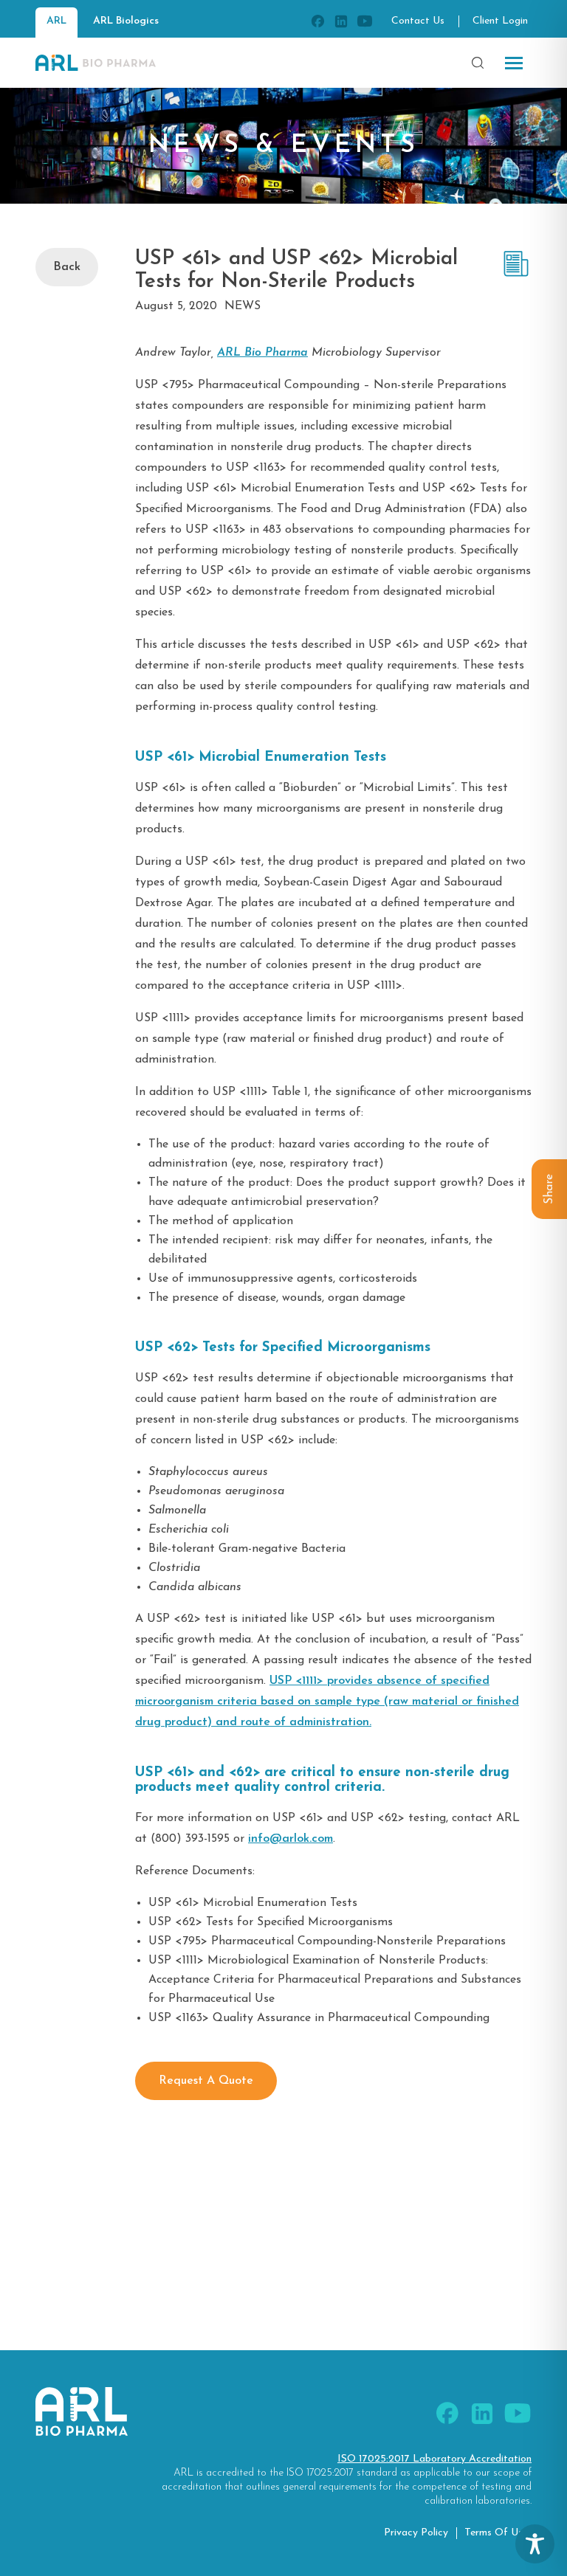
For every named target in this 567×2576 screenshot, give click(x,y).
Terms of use (496, 2533)
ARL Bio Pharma (262, 353)
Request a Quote (206, 2081)
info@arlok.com (291, 1839)
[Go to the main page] (96, 63)
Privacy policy (416, 2533)
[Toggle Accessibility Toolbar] (535, 2544)
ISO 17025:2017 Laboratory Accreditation (434, 2459)
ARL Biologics (126, 21)
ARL (56, 21)
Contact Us (418, 21)
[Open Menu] (514, 63)
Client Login (500, 21)
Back (67, 267)
